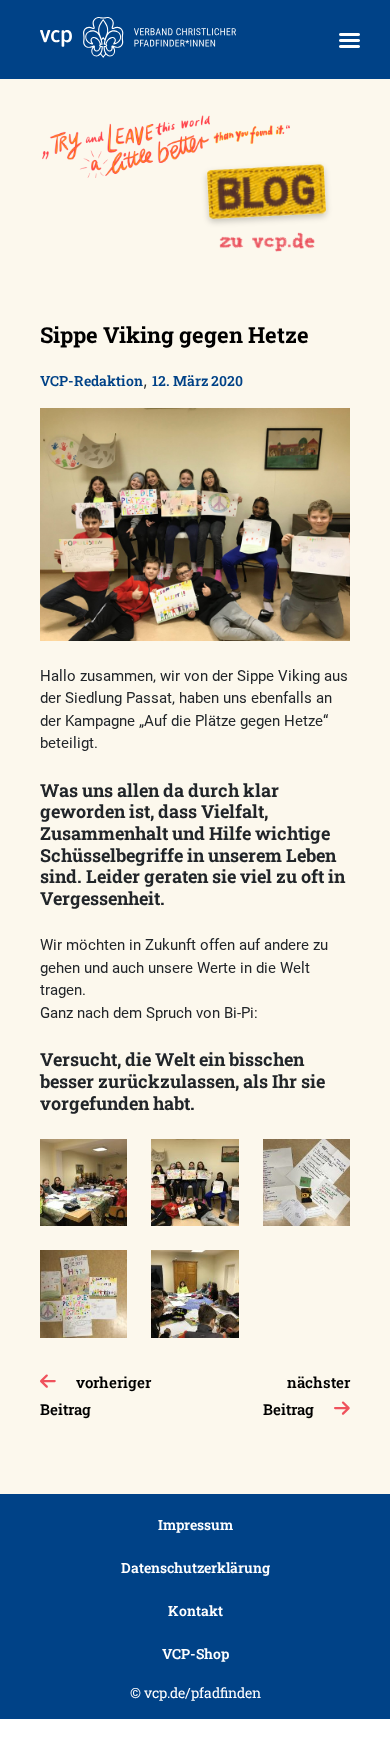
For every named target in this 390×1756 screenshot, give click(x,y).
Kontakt (195, 1610)
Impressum (195, 1524)
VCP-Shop (195, 1653)
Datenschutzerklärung (195, 1567)
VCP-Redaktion (91, 380)
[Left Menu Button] (349, 40)
